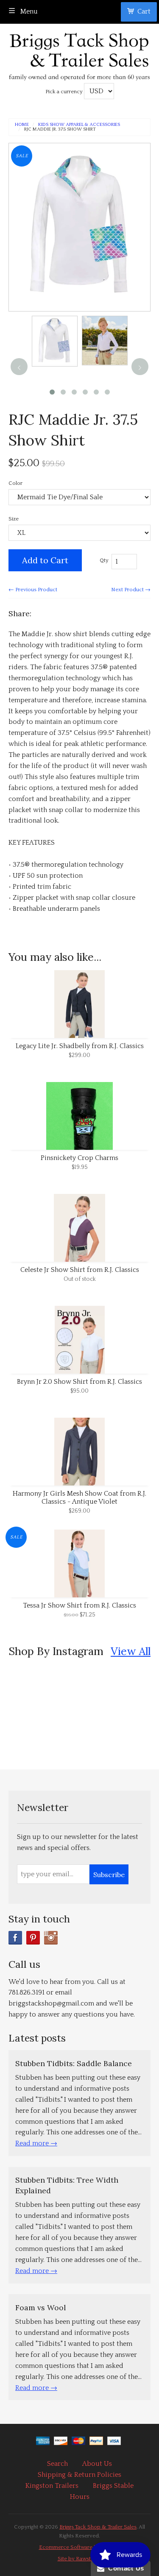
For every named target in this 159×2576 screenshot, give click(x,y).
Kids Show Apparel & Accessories (79, 125)
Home (22, 125)
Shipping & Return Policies (79, 2475)
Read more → (36, 2143)
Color (15, 483)
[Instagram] (51, 1938)
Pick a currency (65, 92)
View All (131, 1651)
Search (57, 2464)
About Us (97, 2464)
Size (14, 519)
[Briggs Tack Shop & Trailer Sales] (79, 54)
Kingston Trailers (52, 2486)
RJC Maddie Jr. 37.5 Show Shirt (60, 129)
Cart (144, 11)
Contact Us (124, 2568)
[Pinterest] (33, 1938)
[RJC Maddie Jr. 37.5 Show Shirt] (55, 341)
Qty (104, 560)
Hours (80, 2497)
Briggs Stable (113, 2486)
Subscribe (109, 1875)
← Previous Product (33, 590)
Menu (28, 11)
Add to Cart (45, 560)
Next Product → (131, 590)
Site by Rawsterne (80, 2559)
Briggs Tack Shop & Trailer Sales (98, 2527)
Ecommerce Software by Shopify (80, 2547)
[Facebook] (15, 1938)
